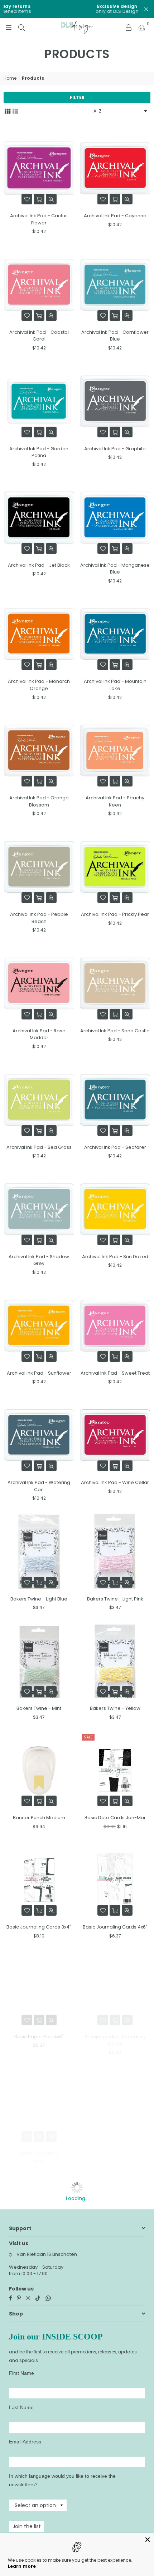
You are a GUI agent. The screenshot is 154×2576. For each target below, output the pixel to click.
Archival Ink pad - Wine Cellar (115, 1482)
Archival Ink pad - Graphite (115, 449)
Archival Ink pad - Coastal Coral (39, 336)
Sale (88, 1737)
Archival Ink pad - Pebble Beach (39, 918)
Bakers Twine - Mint (39, 1708)
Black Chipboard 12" (115, 2153)
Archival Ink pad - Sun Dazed (115, 1257)
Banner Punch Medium (39, 1818)
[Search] (21, 27)
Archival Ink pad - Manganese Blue (115, 569)
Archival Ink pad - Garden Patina (39, 452)
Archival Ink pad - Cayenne (115, 216)
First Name (21, 2373)
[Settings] (129, 27)
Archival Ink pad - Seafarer (115, 1147)
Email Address (25, 2442)
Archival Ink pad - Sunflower (39, 1373)
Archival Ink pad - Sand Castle (115, 1031)
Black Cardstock (39, 2153)
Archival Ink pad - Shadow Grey (39, 1260)
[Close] (148, 2540)
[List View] (15, 110)
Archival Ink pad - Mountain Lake (115, 685)
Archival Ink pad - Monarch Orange (39, 685)
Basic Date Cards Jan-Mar (115, 1818)
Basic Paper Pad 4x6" (39, 2037)
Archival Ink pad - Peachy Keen (115, 801)
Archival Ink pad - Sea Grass (39, 1147)
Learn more (22, 2566)
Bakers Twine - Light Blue (39, 1599)
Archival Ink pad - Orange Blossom (39, 801)
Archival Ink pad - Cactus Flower (39, 219)
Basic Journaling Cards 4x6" (115, 1927)
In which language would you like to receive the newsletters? (62, 2480)
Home (10, 78)
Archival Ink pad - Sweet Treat (115, 1373)
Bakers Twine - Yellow (115, 1708)
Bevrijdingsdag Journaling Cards (115, 2040)
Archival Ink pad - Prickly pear (115, 914)
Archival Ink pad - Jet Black (39, 565)
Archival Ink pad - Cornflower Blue (115, 336)
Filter (77, 97)
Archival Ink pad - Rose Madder (39, 1034)
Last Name (21, 2407)
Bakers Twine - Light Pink (115, 1599)
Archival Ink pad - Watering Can (39, 1486)
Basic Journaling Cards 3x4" (39, 1927)
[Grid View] (8, 110)
